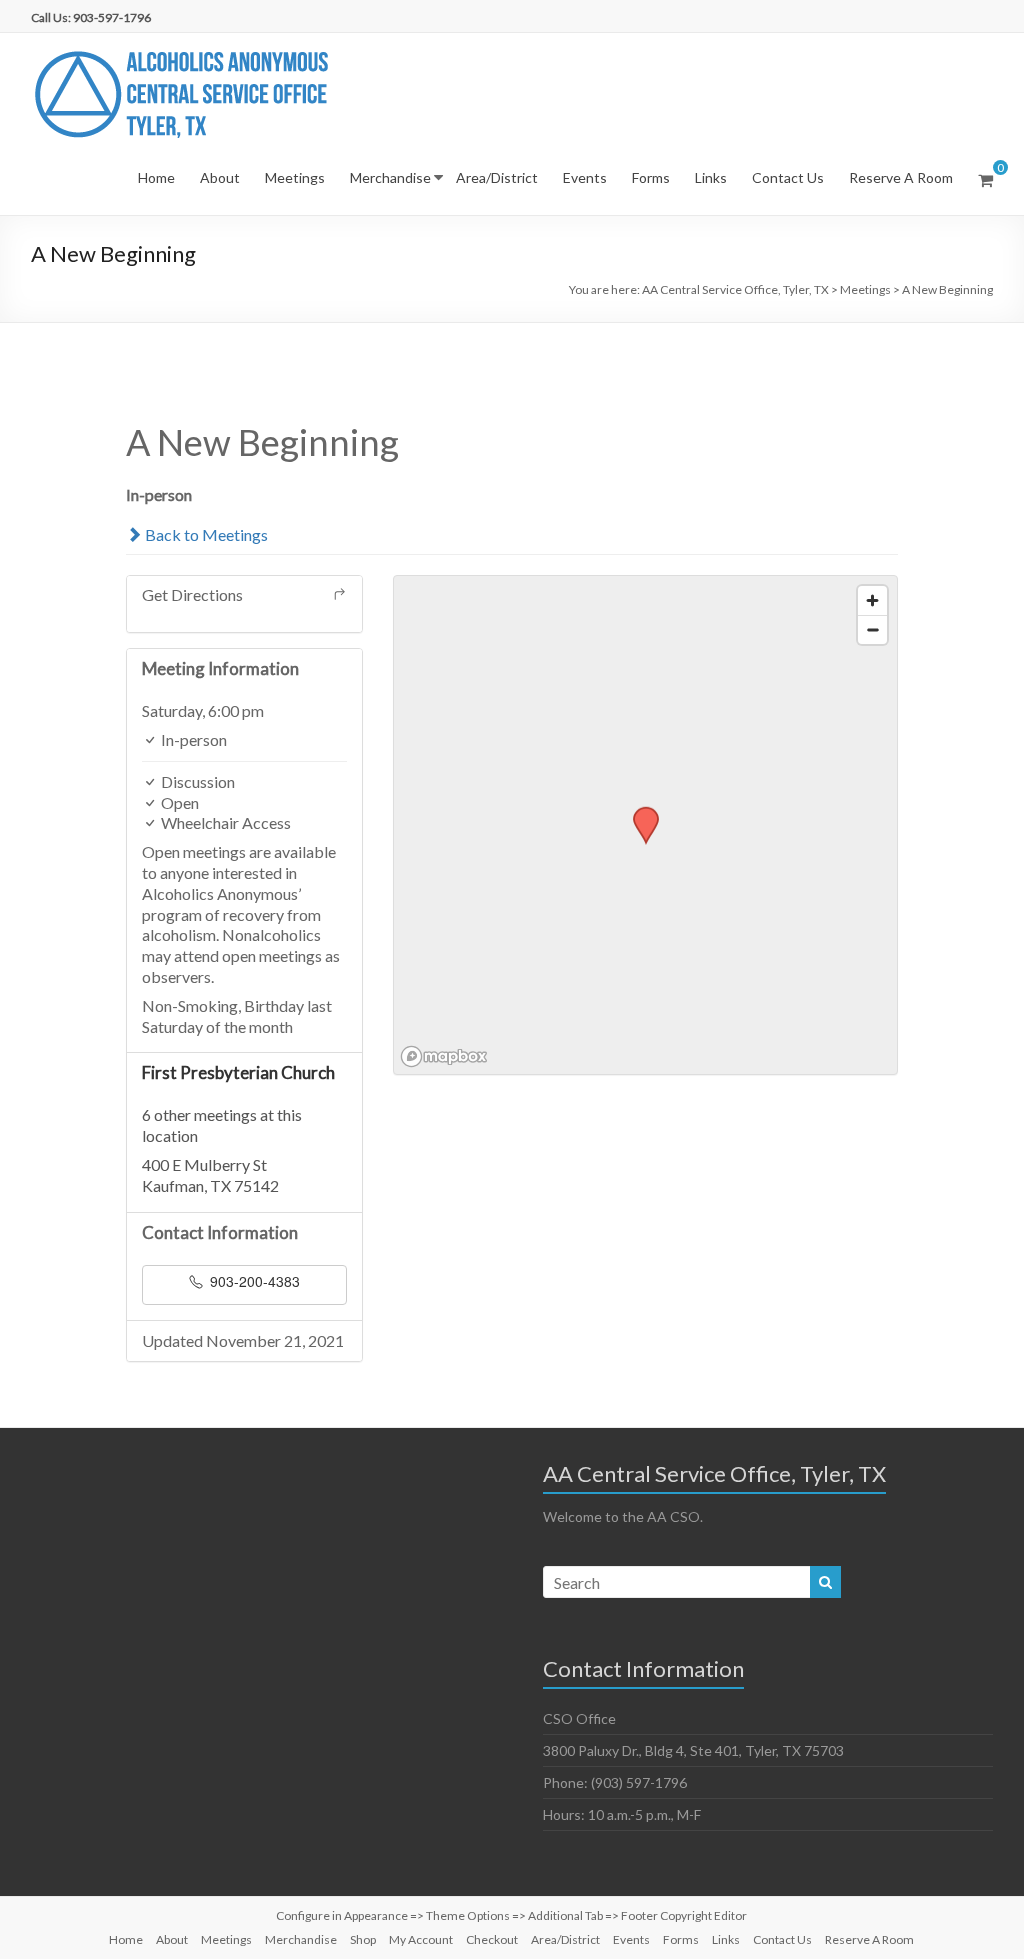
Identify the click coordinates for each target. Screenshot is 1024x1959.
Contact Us (788, 177)
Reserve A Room (901, 177)
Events (585, 177)
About (220, 177)
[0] (985, 180)
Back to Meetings (205, 534)
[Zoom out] (872, 629)
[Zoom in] (872, 600)
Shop (363, 1939)
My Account (421, 1939)
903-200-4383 (253, 1281)
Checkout (492, 1939)
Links (711, 177)
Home (156, 177)
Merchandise (390, 177)
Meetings (295, 177)
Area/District (497, 177)
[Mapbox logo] (444, 1056)
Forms (651, 177)
